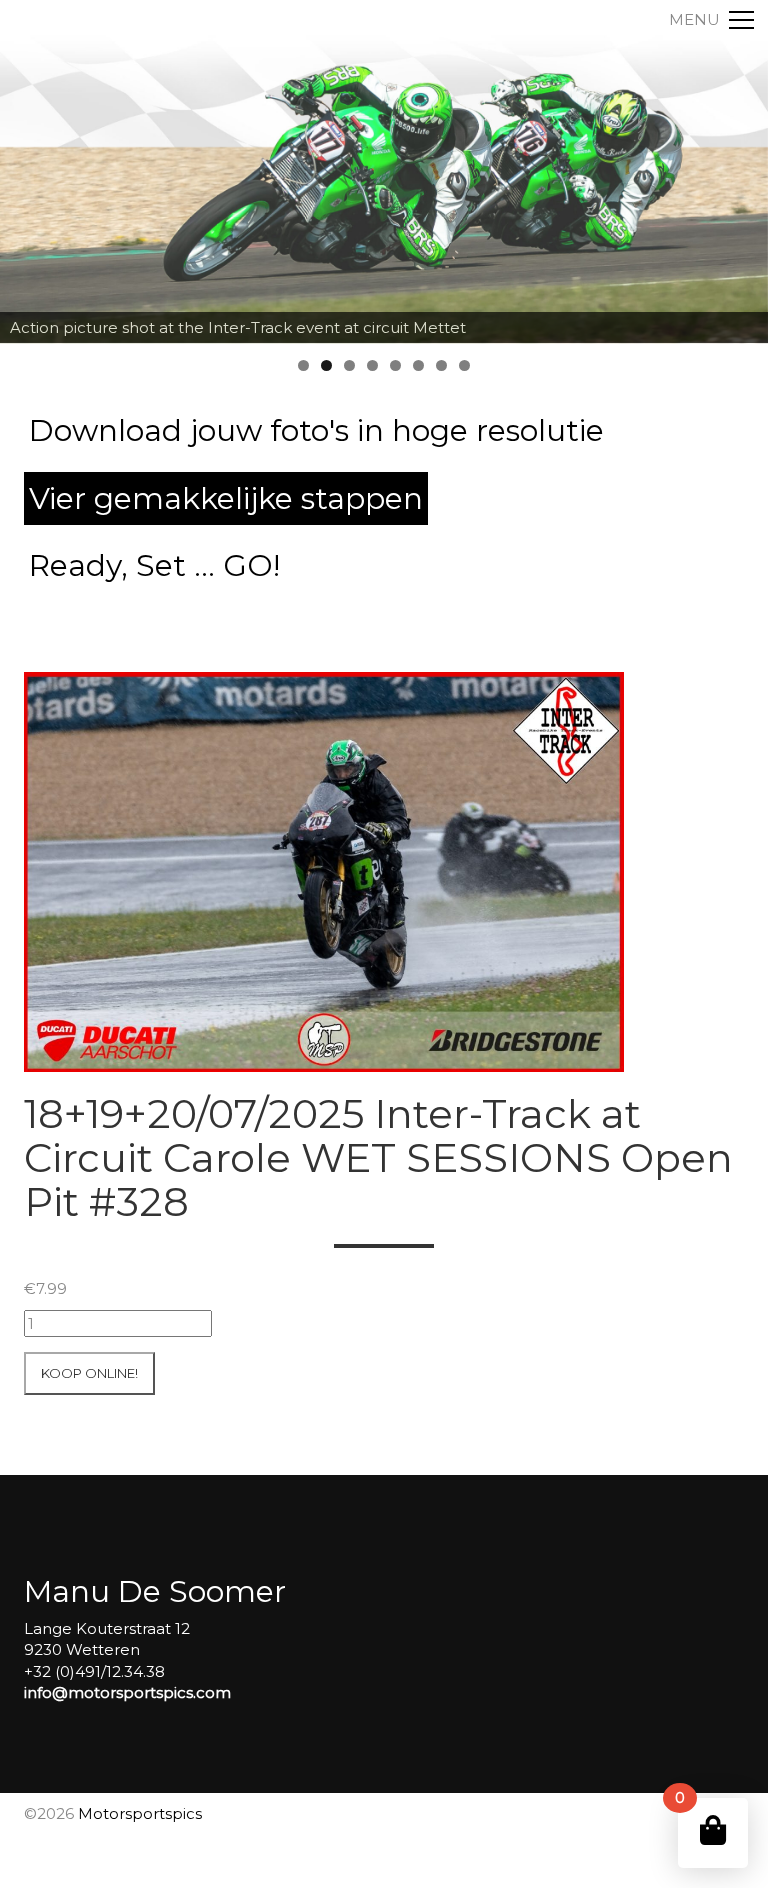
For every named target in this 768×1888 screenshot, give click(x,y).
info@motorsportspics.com (127, 1692)
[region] (384, 172)
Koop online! (89, 1373)
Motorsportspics (140, 1813)
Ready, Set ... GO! (154, 565)
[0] (713, 1830)
